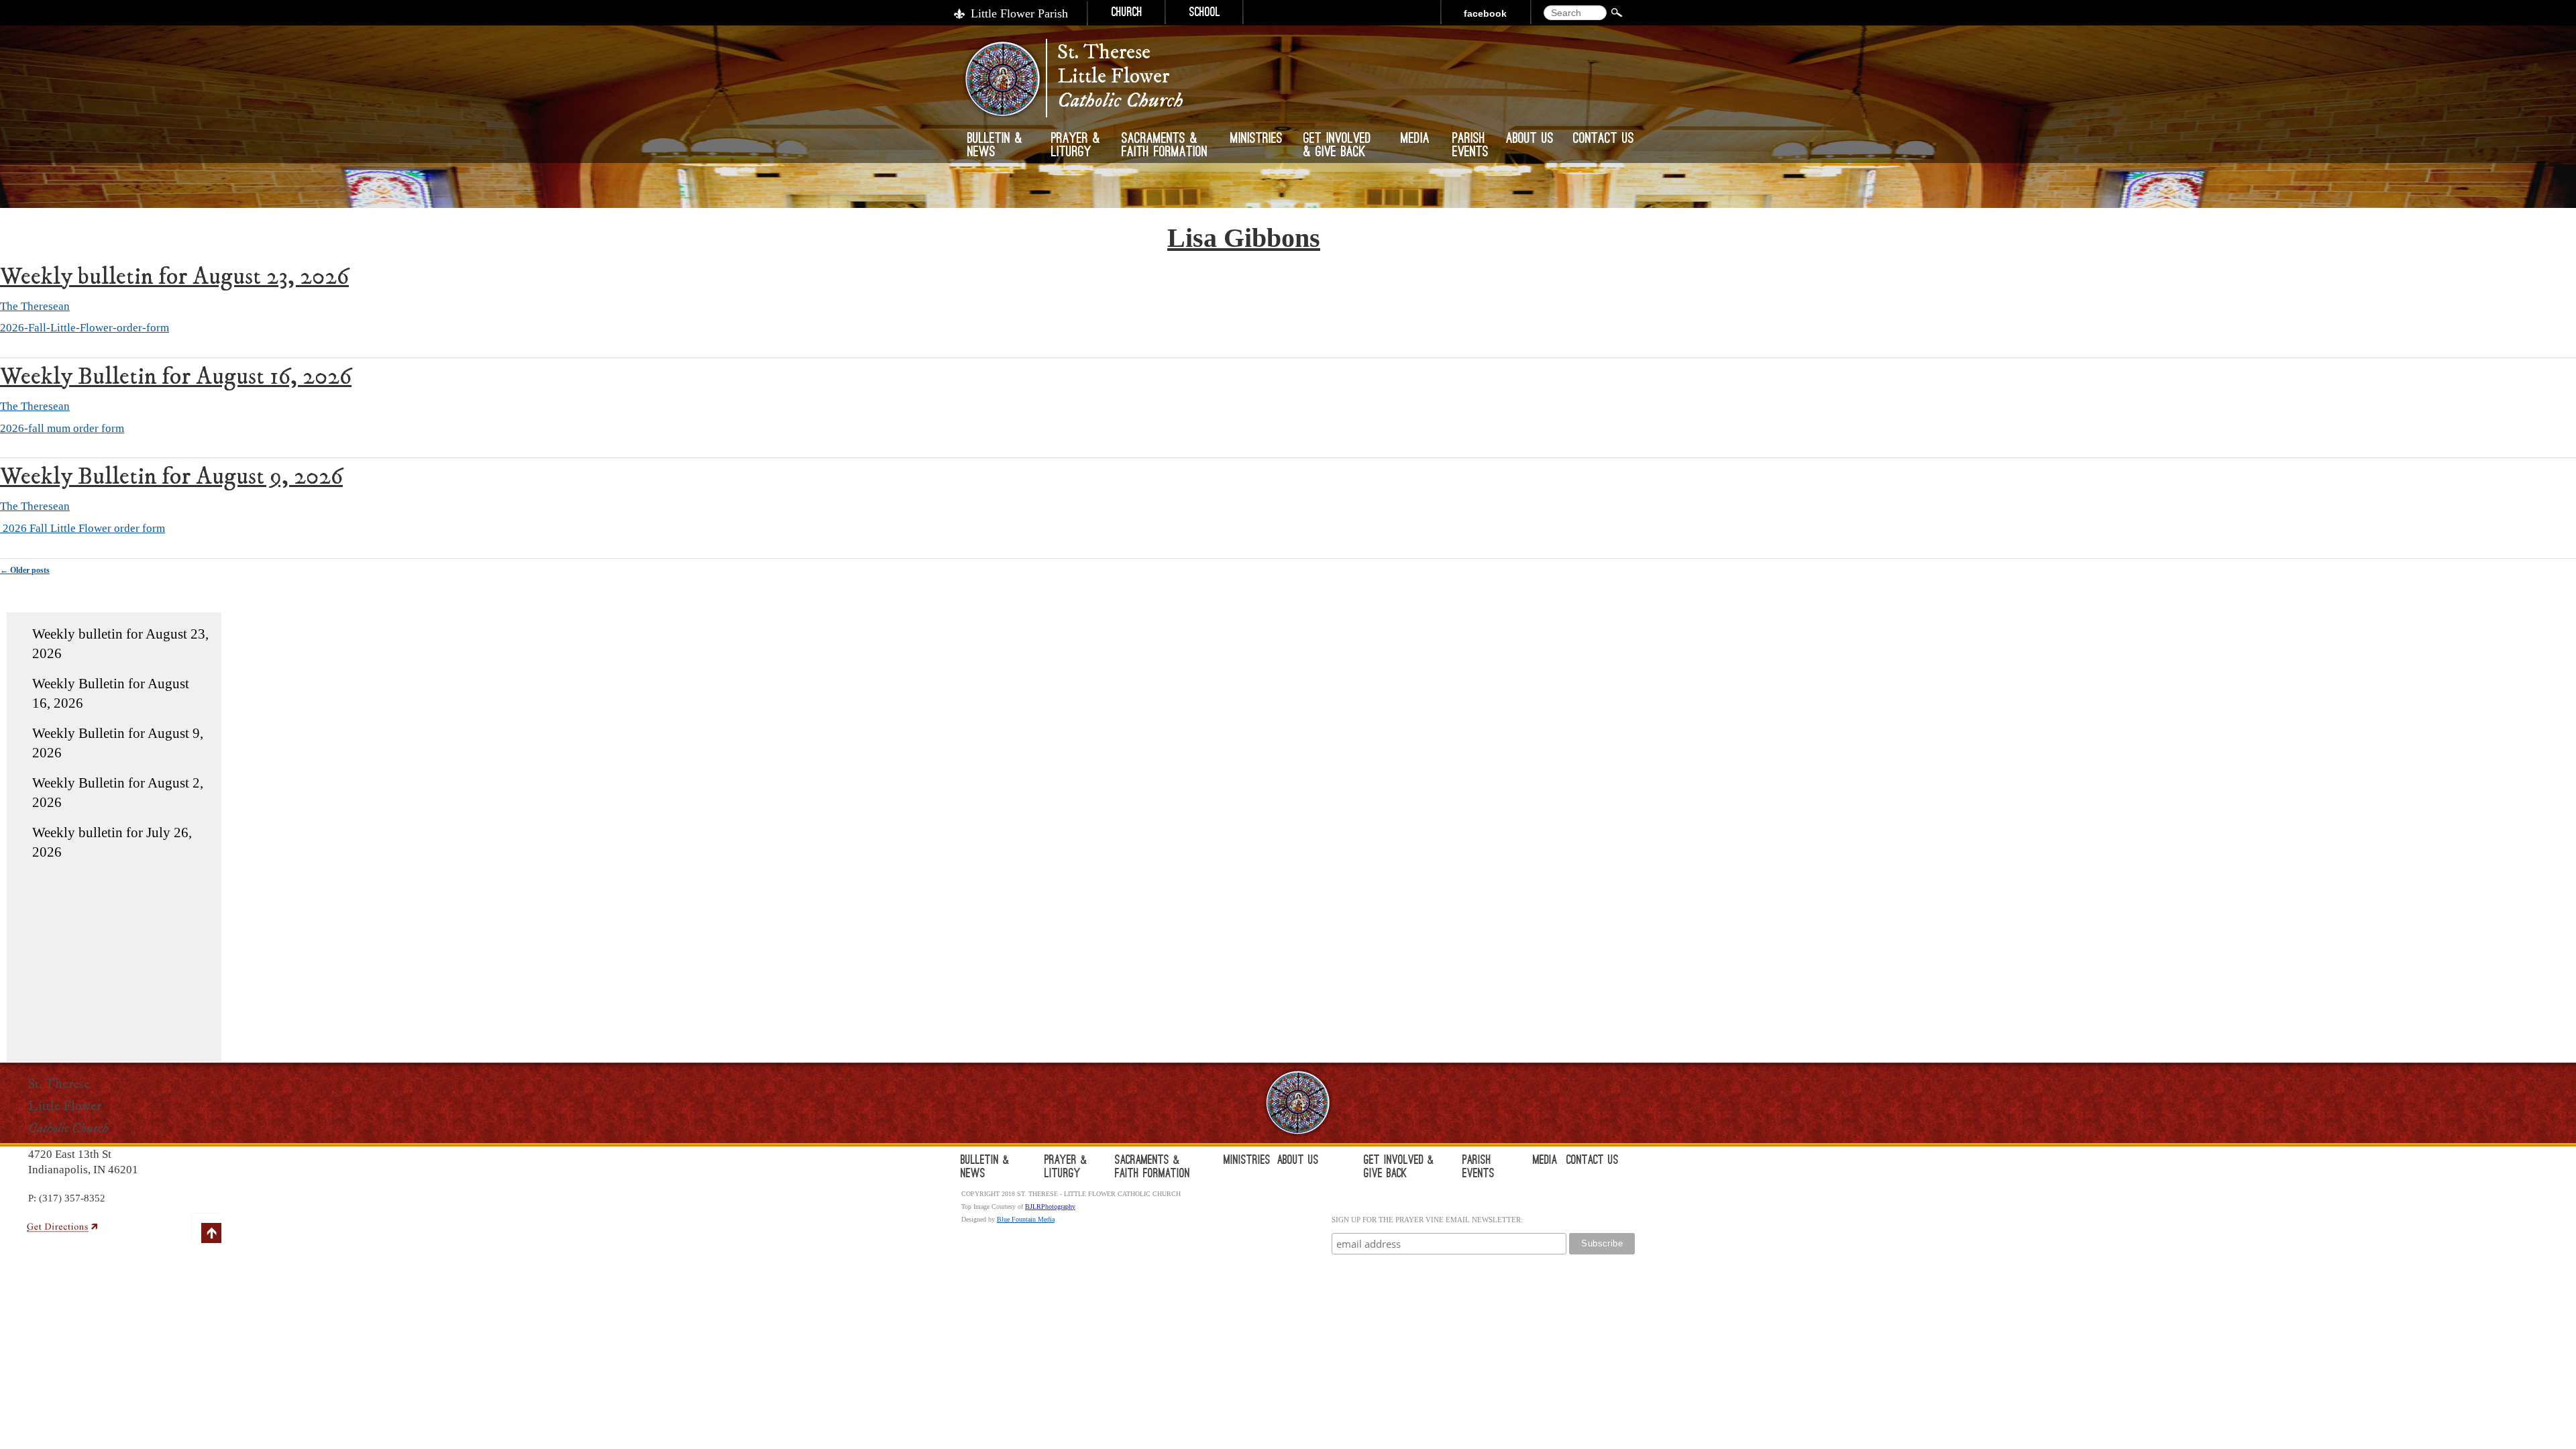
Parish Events (1470, 146)
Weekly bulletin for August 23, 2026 (174, 277)
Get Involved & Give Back (1337, 146)
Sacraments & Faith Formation (1165, 146)
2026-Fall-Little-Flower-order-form (85, 328)
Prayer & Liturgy (1076, 146)
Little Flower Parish (1019, 13)
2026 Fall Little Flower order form (83, 528)
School (1205, 13)
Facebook (1485, 13)
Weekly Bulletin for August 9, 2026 (171, 477)
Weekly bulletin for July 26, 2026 (112, 842)
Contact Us (1604, 140)
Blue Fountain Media (1026, 1219)
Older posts (25, 570)
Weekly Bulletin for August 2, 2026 (118, 793)
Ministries (1256, 140)
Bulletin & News (995, 146)
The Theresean (35, 306)
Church (1127, 13)
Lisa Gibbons (1244, 238)
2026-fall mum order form (62, 428)
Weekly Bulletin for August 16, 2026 (176, 377)
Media (1415, 140)
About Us (1530, 140)
